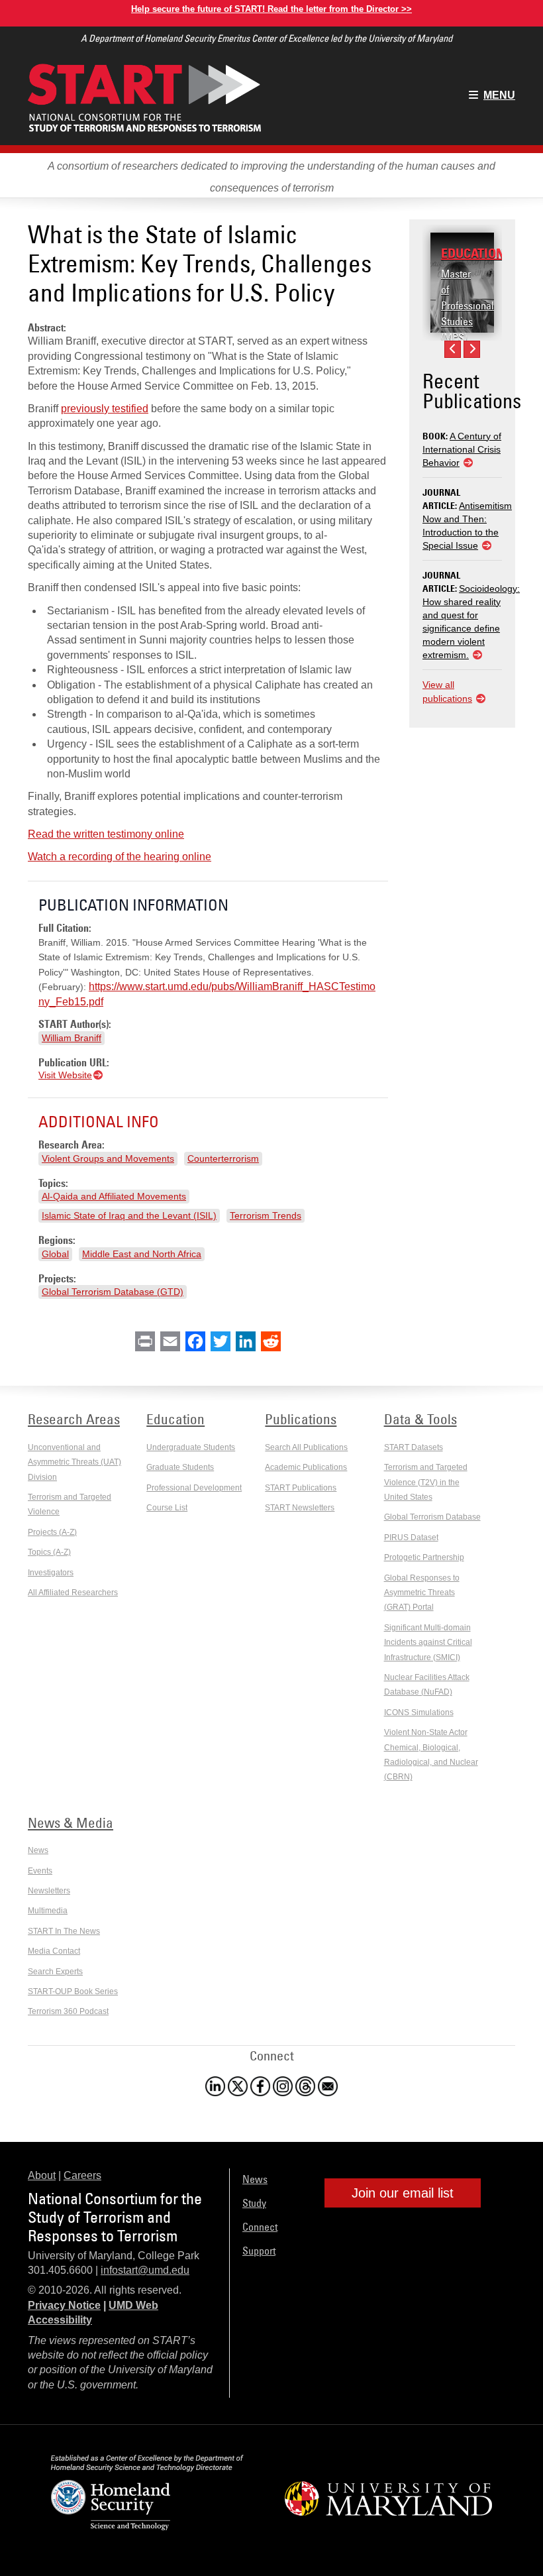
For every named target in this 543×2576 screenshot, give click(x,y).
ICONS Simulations (419, 1712)
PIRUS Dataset (411, 1538)
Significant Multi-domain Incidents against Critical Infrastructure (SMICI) (428, 1643)
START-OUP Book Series (73, 1991)
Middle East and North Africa (142, 1254)
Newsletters (49, 1891)
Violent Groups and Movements (108, 1158)
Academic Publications (306, 1467)
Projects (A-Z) (52, 1532)
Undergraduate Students (191, 1447)
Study (254, 2203)
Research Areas (74, 1419)
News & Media (71, 1822)
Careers (82, 2175)
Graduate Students (180, 1467)
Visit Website (65, 1075)
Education (473, 253)
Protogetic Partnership (424, 1557)
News (38, 1850)
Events (40, 1871)
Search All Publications (306, 1447)
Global (55, 1254)
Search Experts (55, 1972)
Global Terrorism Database (432, 1517)
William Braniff (72, 1038)
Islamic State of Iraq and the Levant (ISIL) (129, 1215)
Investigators (51, 1573)
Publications (301, 1419)
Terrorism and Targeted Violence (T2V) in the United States (426, 1482)
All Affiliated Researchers (73, 1593)
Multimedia (48, 1911)
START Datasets (414, 1447)
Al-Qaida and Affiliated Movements (114, 1196)
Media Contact (54, 1951)
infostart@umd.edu (145, 2270)
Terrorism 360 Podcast (68, 2011)
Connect (260, 2227)
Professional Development (194, 1488)
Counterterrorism (223, 1158)
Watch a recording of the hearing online (120, 857)
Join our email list (403, 2193)
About (42, 2175)
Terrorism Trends (266, 1215)
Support (259, 2251)
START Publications (301, 1488)
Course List (167, 1508)
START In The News (64, 1931)
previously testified (105, 409)
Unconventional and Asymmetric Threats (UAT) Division (74, 1462)
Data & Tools (420, 1419)
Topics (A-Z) (49, 1552)
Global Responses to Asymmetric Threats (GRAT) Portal (422, 1593)
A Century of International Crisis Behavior (462, 449)
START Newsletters (300, 1508)
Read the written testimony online (106, 834)
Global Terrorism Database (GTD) (113, 1292)
